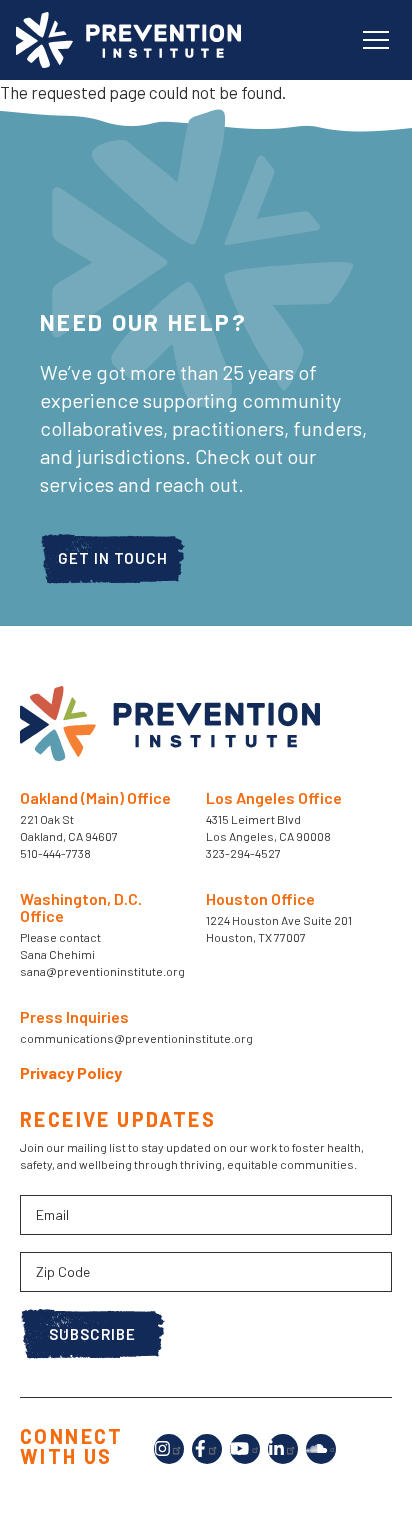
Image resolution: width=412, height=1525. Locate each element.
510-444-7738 (56, 853)
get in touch (113, 558)
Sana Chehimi (57, 954)
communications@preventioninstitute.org (136, 1038)
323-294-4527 (243, 853)
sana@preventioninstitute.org (102, 971)
